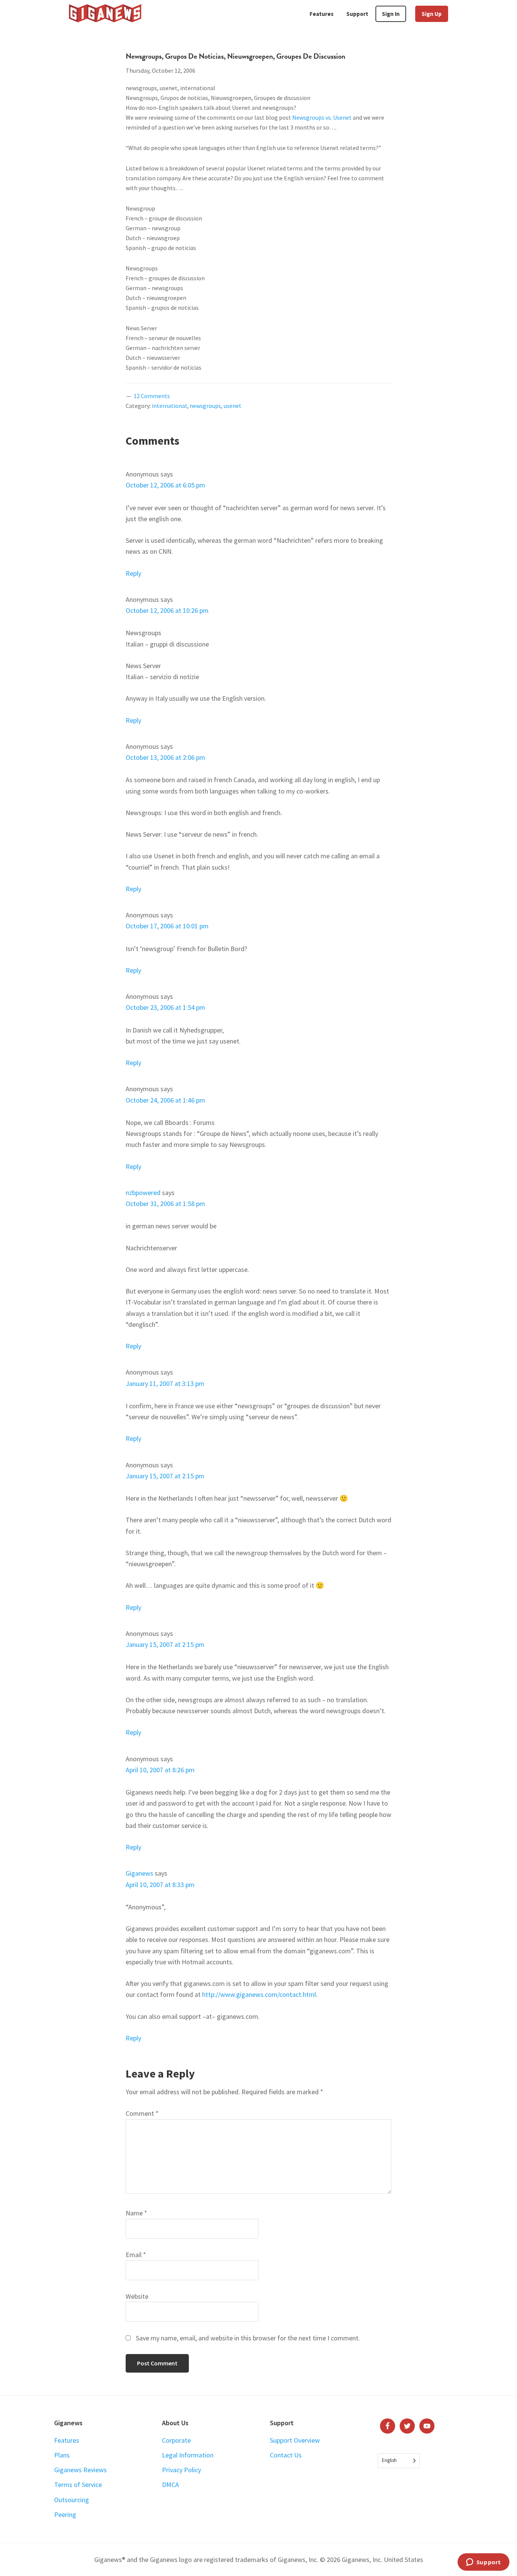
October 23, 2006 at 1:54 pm (165, 1007)
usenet (233, 406)
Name (136, 2213)
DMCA (171, 2485)
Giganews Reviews (80, 2470)
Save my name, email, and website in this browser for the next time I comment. (248, 2338)
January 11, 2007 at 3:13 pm (165, 1383)
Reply (133, 573)
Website (137, 2296)
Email (136, 2255)
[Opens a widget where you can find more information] (483, 2563)
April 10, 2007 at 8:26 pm (160, 1770)
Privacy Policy (181, 2470)
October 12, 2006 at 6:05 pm (165, 485)
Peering (65, 2514)
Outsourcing (72, 2500)
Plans (62, 2455)
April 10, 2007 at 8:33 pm (160, 1885)
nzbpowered (143, 1193)
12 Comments (152, 396)
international (169, 406)
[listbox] (399, 2461)
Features (67, 2440)
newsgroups (205, 406)
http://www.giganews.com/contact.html (259, 1994)
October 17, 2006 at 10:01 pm (167, 926)
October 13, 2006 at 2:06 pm (165, 757)
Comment (142, 2113)
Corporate (176, 2440)
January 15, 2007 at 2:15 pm (165, 1476)
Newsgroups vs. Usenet (322, 117)
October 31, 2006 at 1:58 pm (165, 1204)
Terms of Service (78, 2485)
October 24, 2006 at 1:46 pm (165, 1100)
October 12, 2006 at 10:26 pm (167, 610)
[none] (399, 2461)
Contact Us (286, 2455)
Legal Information (188, 2455)
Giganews (139, 1873)
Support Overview (295, 2440)
